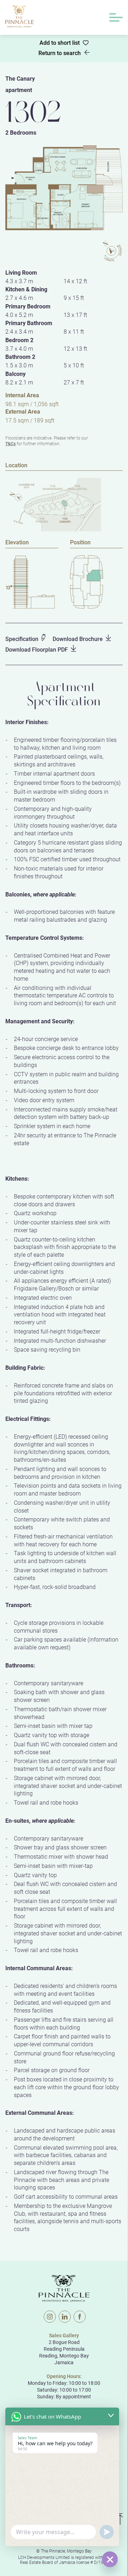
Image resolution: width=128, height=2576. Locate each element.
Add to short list (60, 43)
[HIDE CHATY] (110, 2559)
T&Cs (10, 443)
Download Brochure (78, 639)
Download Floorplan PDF (37, 649)
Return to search (60, 53)
